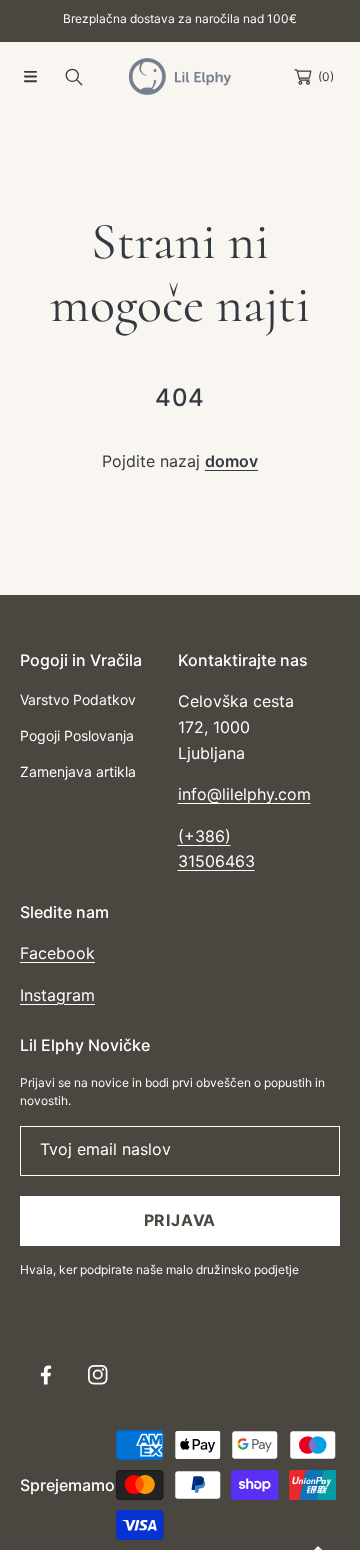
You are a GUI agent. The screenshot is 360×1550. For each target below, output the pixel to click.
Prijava (180, 1220)
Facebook (57, 953)
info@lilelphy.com (244, 794)
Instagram (57, 995)
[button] (30, 77)
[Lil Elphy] (180, 76)
